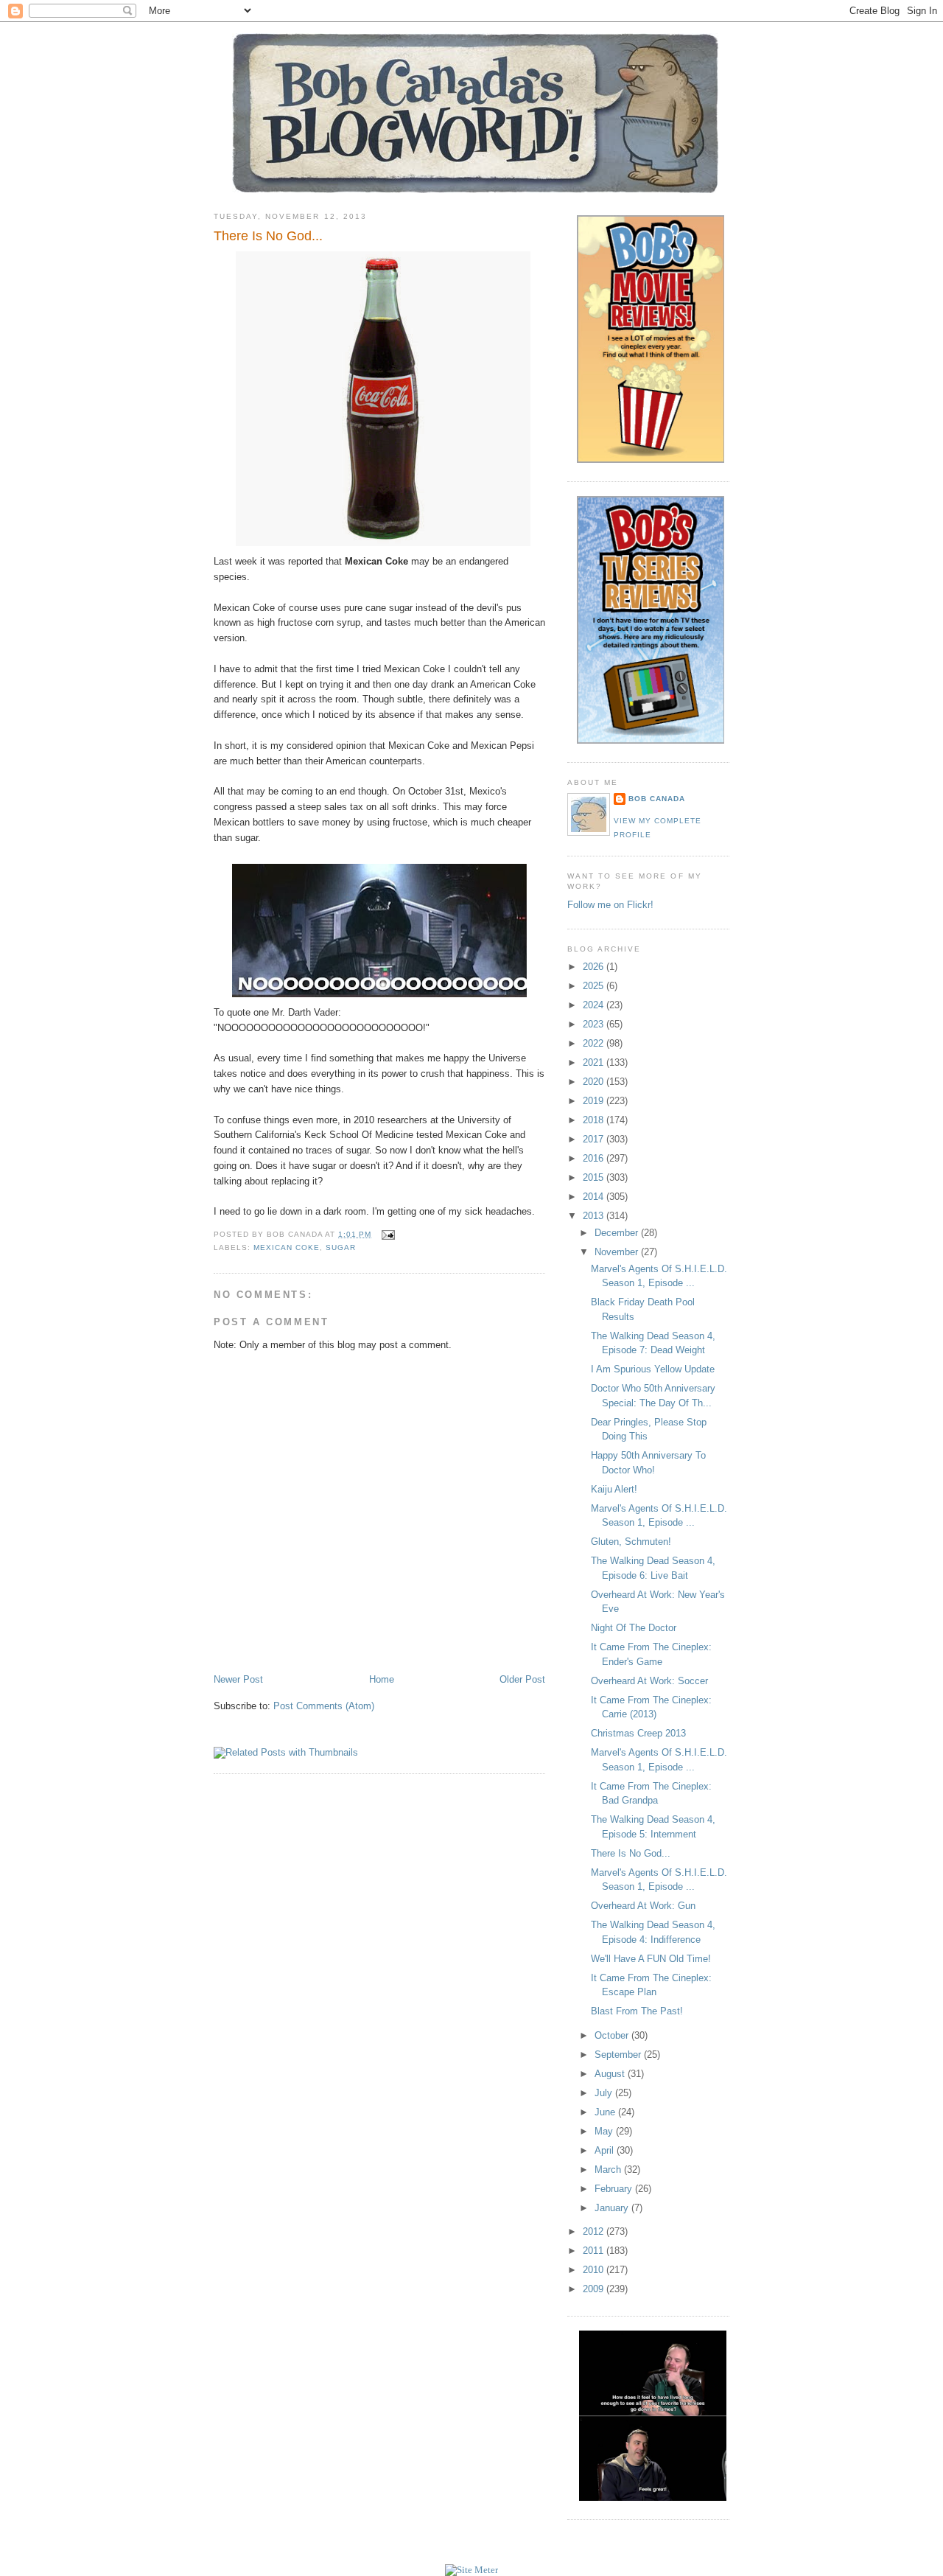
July (605, 2093)
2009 (595, 2289)
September (619, 2055)
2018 (595, 1120)
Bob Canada (657, 799)
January (613, 2208)
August (611, 2074)
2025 (595, 986)
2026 (595, 967)
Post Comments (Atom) (324, 1706)
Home (382, 1679)
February (615, 2189)
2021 (595, 1062)
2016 (595, 1158)
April (606, 2150)
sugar (341, 1247)
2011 (595, 2251)
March (609, 2170)
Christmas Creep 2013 (638, 1733)
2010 (595, 2270)
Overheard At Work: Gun (643, 1906)
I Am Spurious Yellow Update (653, 1369)
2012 (595, 2231)
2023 (595, 1024)
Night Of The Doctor (634, 1628)
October (613, 2035)
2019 (595, 1101)
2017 (595, 1139)
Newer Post (238, 1679)
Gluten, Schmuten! (631, 1542)
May (605, 2131)
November (618, 1252)
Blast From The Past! (637, 2011)
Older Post (522, 1679)
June (606, 2112)
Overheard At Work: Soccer (649, 1681)
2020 (595, 1082)
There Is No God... (268, 236)
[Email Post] (386, 1234)
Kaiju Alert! (614, 1489)
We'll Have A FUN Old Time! (651, 1959)
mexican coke (287, 1247)
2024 (595, 1005)
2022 (595, 1043)
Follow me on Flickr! (610, 905)
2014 (595, 1197)
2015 (595, 1177)
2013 (595, 1216)
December (618, 1233)
